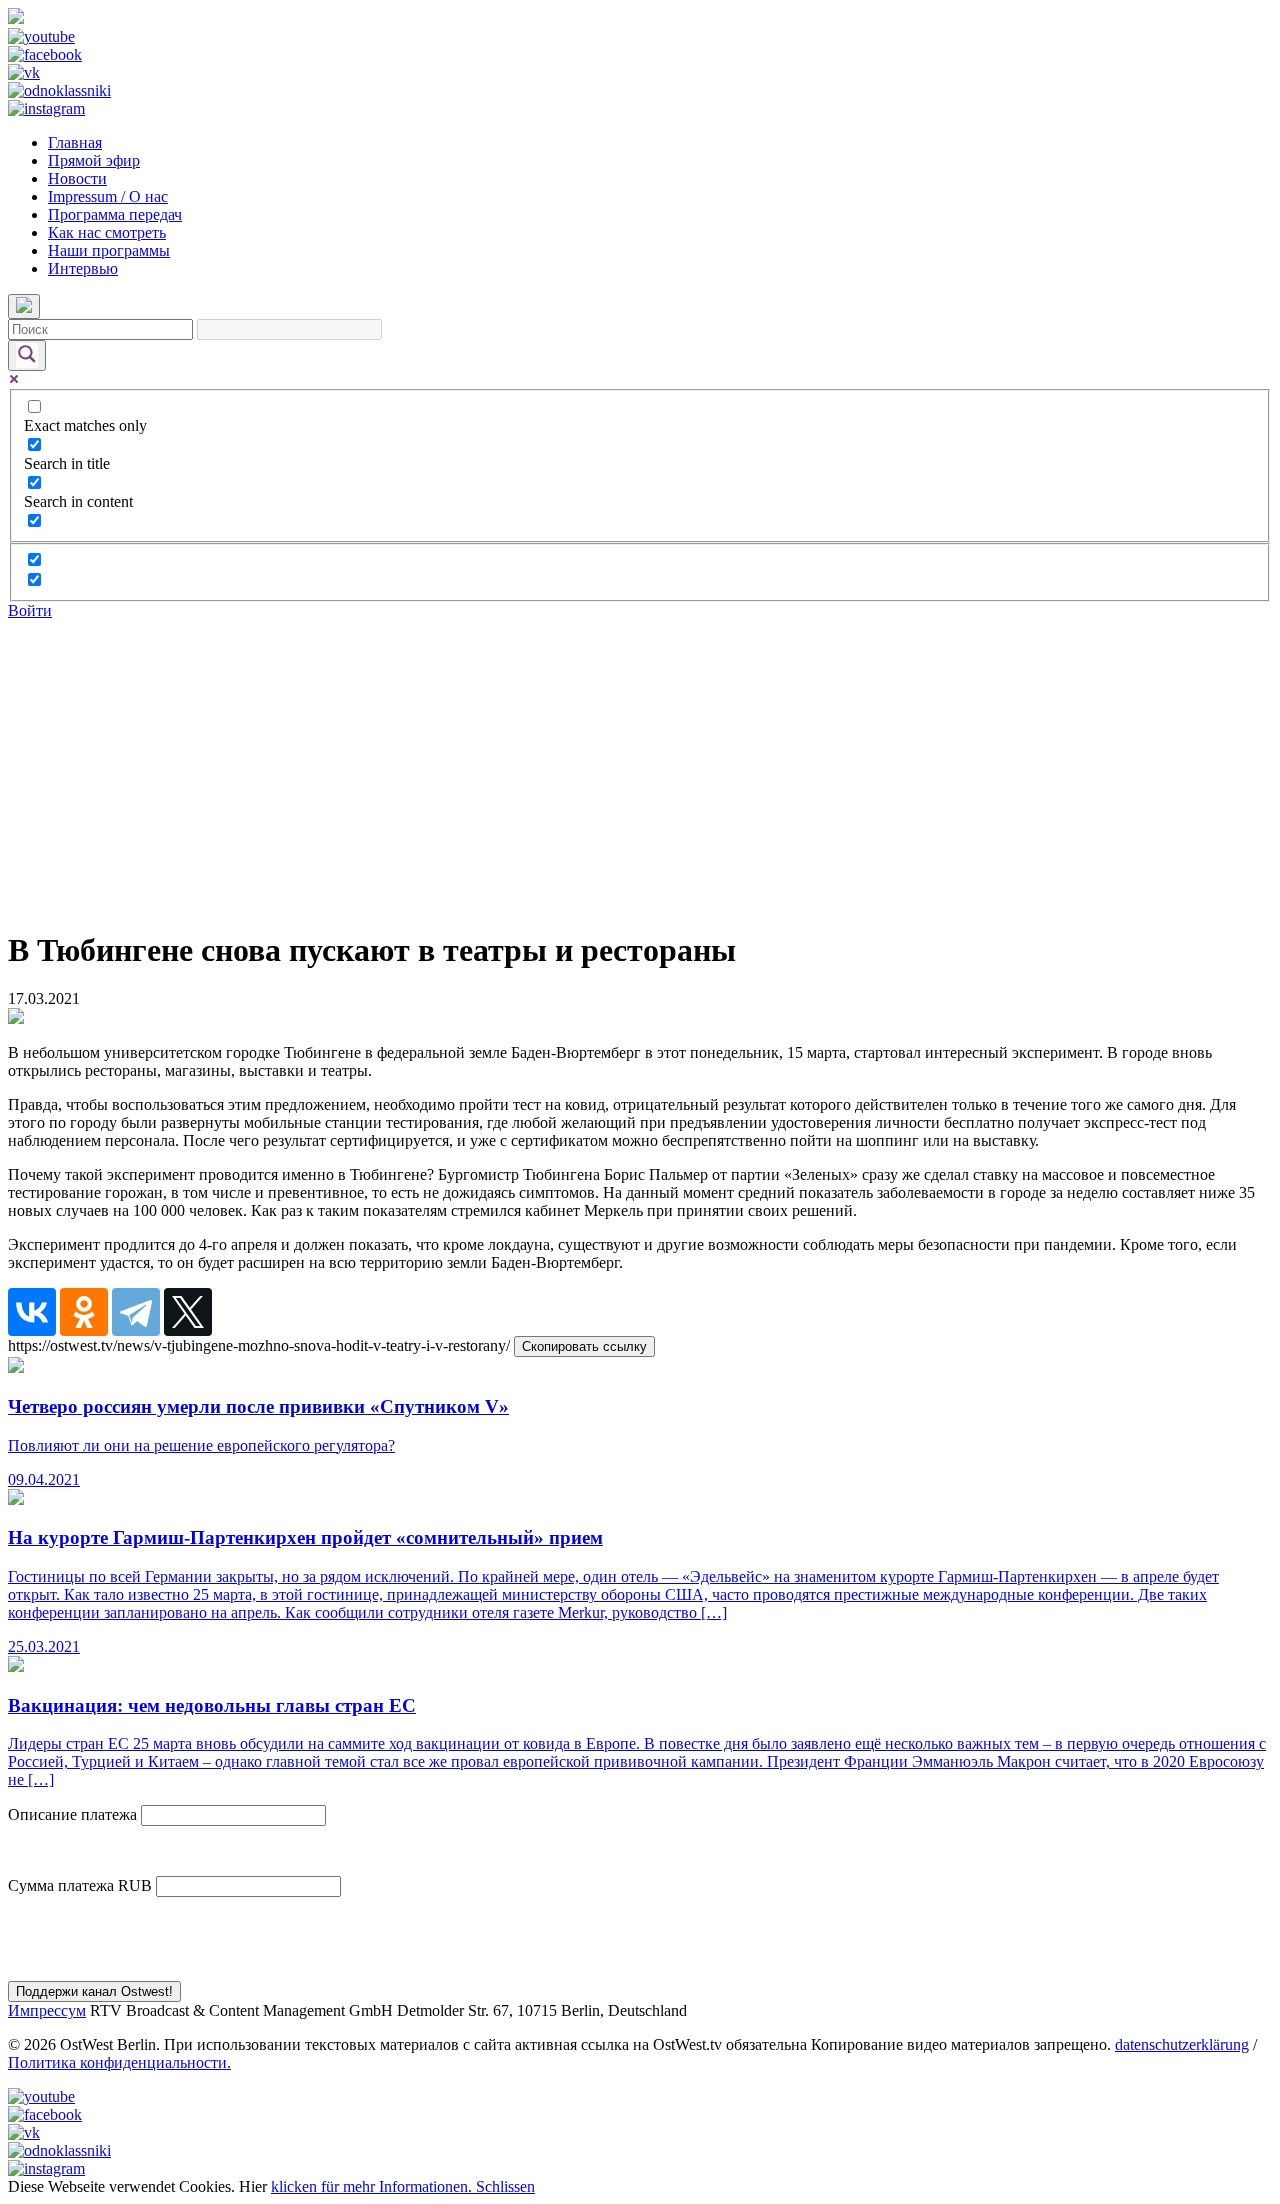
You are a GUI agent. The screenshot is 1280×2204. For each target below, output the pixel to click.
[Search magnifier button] (27, 355)
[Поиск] (24, 306)
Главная (75, 142)
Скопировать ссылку (584, 1346)
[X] (188, 1312)
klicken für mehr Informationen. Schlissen (403, 2186)
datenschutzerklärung (1182, 2044)
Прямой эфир (94, 160)
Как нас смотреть (107, 232)
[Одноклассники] (84, 1312)
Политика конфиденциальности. (119, 2062)
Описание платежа (72, 1814)
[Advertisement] (640, 770)
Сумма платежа (61, 1885)
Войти (30, 610)
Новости (77, 178)
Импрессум (47, 2010)
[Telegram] (136, 1312)
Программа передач (115, 214)
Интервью (83, 268)
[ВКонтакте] (32, 1312)
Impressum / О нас (108, 196)
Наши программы (109, 250)
